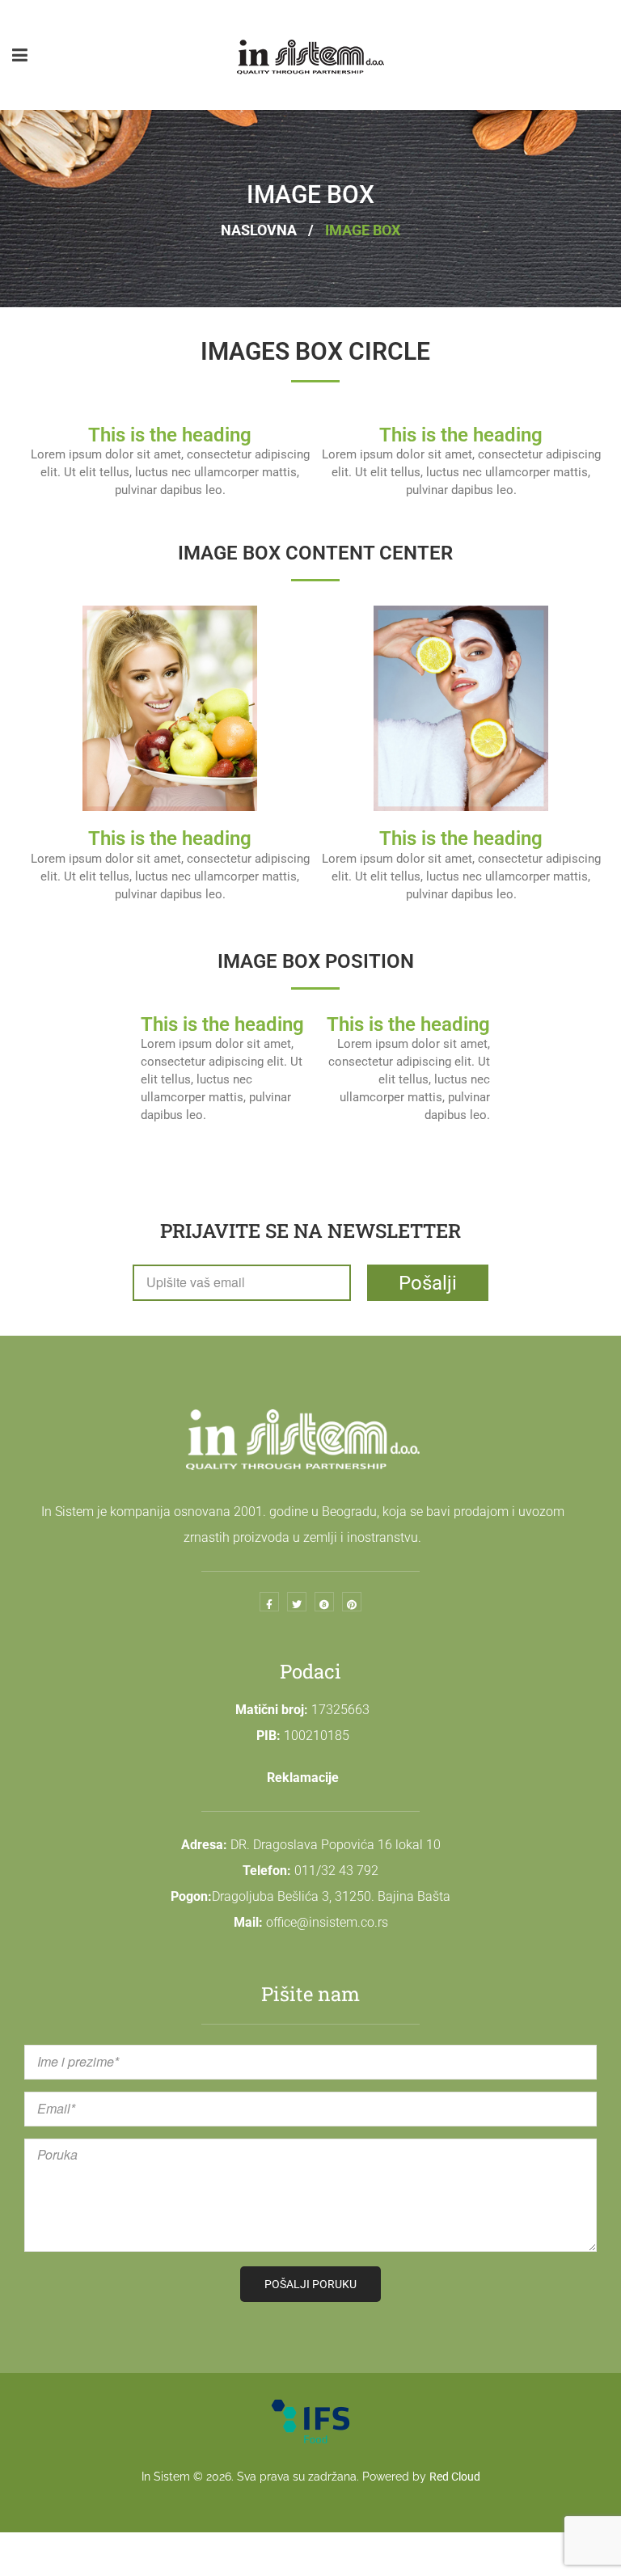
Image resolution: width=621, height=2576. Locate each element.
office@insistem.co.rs (327, 1922)
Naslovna (259, 230)
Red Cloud (455, 2477)
